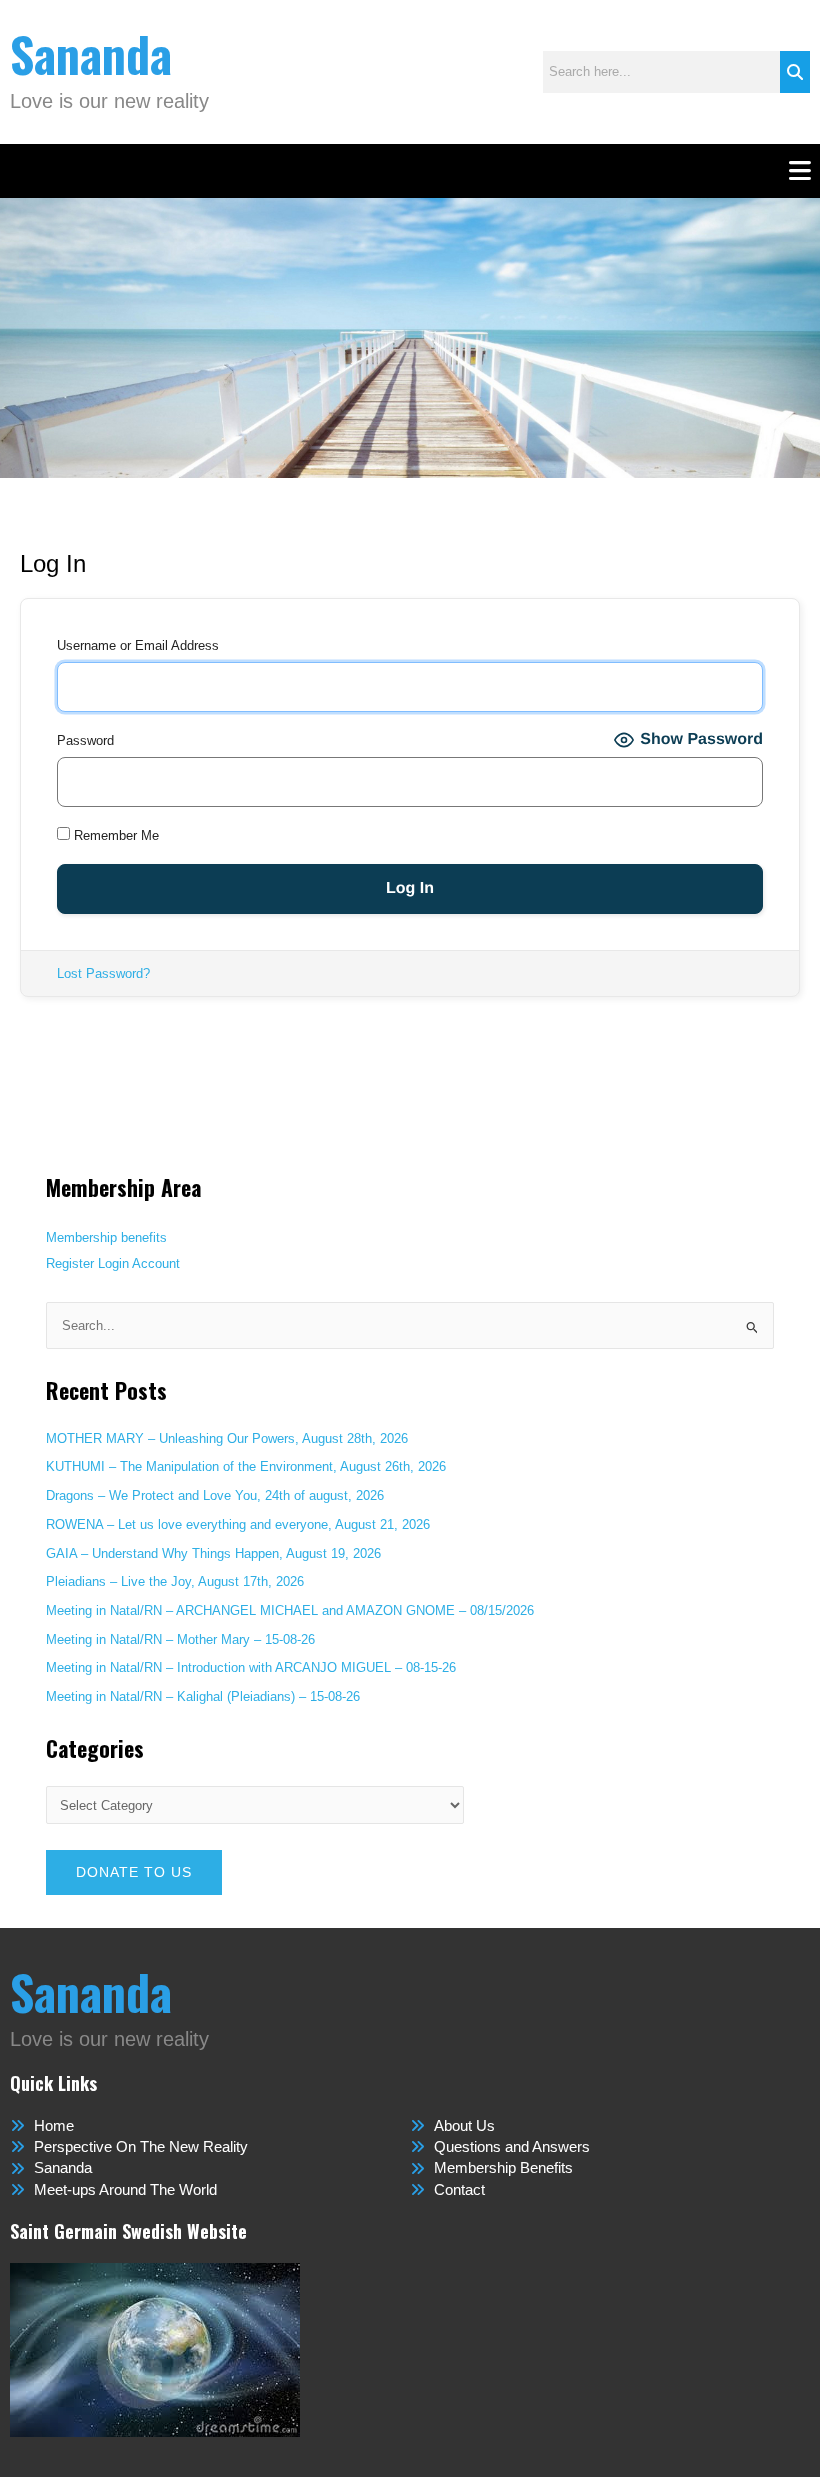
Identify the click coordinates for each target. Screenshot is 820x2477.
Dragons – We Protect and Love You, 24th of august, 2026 (215, 1495)
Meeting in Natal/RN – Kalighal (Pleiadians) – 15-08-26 (203, 1696)
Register (70, 1263)
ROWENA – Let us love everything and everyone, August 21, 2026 (238, 1524)
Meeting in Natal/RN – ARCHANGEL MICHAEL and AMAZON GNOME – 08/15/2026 (290, 1610)
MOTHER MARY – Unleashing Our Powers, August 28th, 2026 (227, 1438)
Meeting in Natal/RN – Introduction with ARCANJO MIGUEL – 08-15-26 (251, 1667)
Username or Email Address (138, 645)
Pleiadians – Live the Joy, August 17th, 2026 (175, 1581)
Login (113, 1263)
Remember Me (114, 835)
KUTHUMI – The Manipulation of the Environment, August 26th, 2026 (246, 1466)
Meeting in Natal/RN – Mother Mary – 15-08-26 (180, 1639)
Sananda (91, 53)
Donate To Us (134, 1872)
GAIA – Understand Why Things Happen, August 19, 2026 (213, 1553)
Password (85, 740)
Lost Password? (103, 973)
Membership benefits (106, 1237)
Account (156, 1263)
